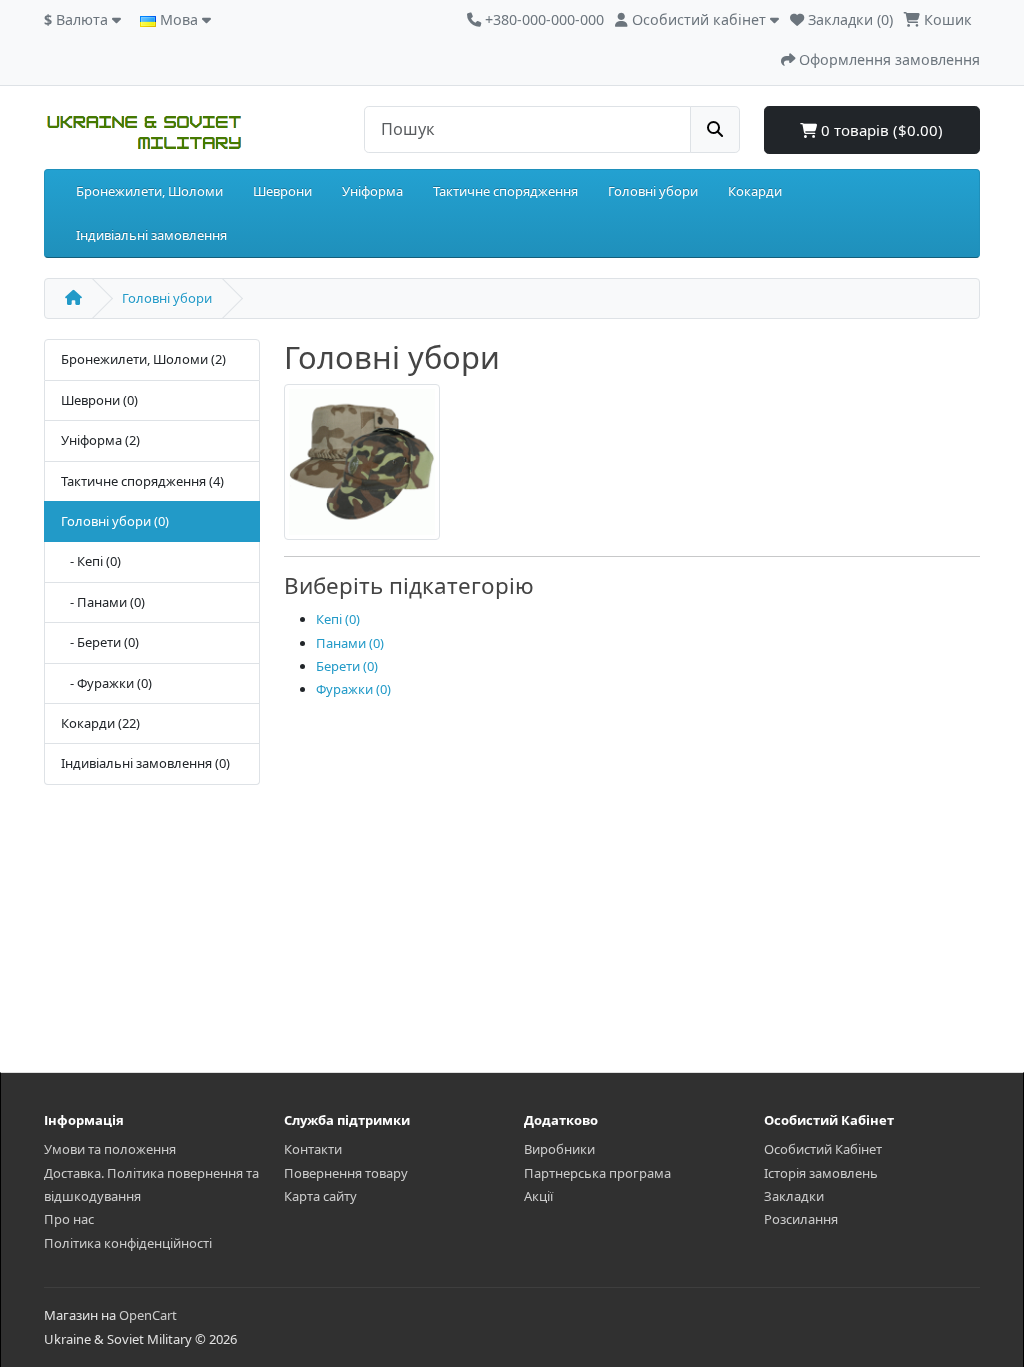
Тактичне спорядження (505, 191)
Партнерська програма (597, 1173)
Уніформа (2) (100, 440)
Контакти (313, 1149)
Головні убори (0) (115, 521)
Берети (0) (347, 666)
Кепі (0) (338, 619)
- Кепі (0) (91, 561)
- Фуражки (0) (106, 683)
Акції (538, 1196)
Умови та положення (110, 1149)
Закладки (794, 1196)
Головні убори (653, 191)
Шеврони (282, 191)
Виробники (559, 1149)
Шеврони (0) (99, 400)
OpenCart (148, 1315)
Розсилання (801, 1219)
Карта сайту (320, 1196)
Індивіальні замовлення (151, 235)
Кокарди (755, 191)
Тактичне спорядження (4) (142, 481)
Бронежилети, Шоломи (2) (143, 359)
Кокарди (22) (100, 723)
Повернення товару (346, 1173)
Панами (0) (350, 643)
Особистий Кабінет (823, 1149)
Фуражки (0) (353, 689)
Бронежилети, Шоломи (149, 191)
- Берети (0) (100, 642)
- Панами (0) (103, 602)
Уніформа (372, 191)
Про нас (69, 1219)
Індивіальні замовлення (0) (145, 763)
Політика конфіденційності (128, 1243)
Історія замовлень (821, 1173)
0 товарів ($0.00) (880, 130)
